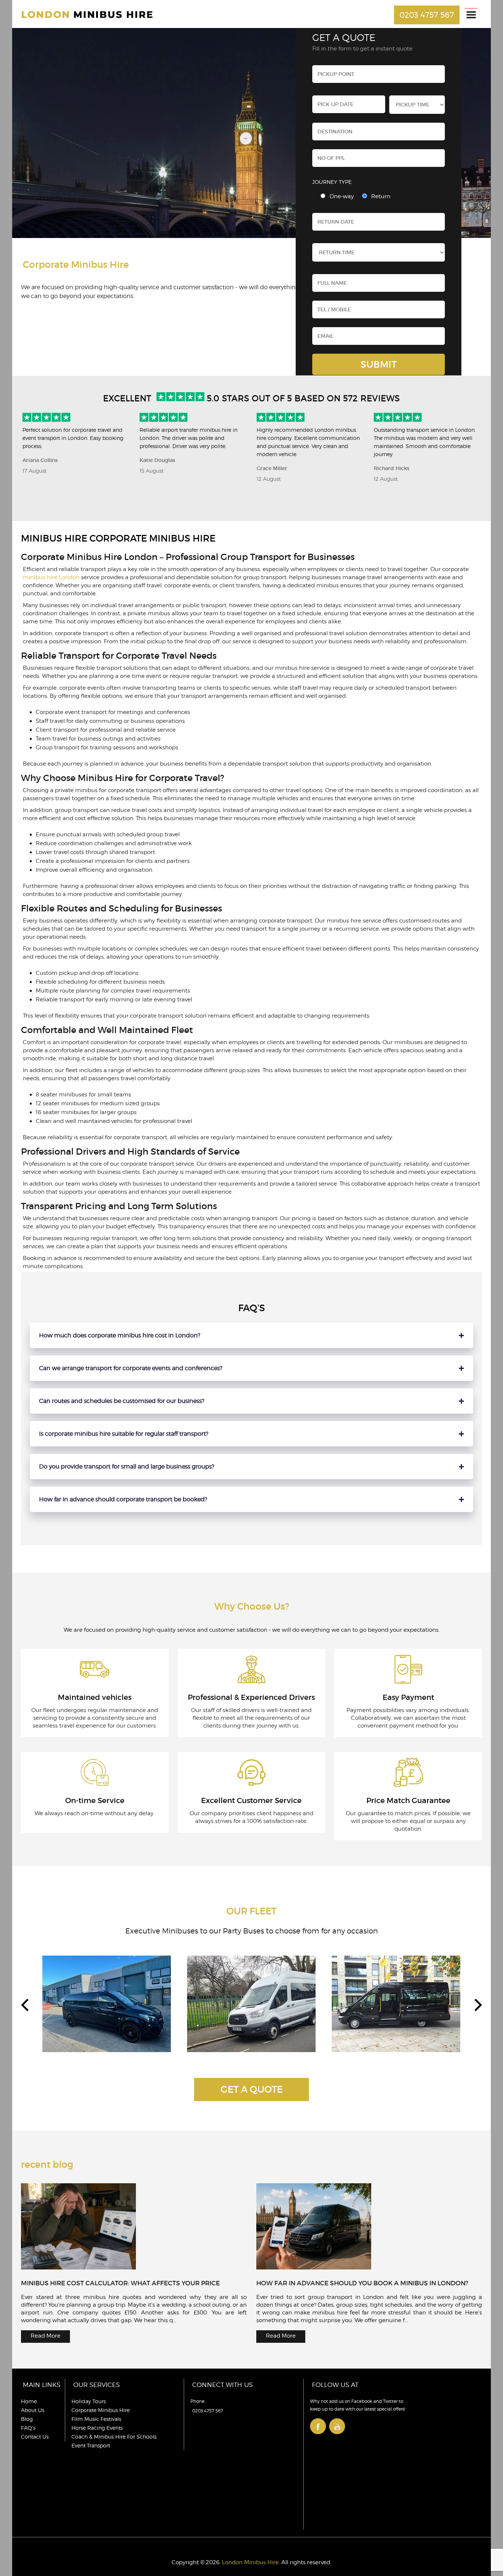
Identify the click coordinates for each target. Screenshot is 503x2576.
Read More (45, 2336)
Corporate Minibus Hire (101, 2410)
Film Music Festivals (96, 2419)
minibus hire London (51, 577)
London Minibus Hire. (251, 2562)
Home (29, 2401)
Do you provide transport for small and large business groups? (127, 1466)
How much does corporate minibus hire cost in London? (120, 1335)
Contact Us (35, 2437)
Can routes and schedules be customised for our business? (122, 1401)
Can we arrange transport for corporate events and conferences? (131, 1368)
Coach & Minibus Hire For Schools (114, 2437)
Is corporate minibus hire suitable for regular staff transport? (124, 1434)
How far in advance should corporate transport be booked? (123, 1499)
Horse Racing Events (97, 2428)
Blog (27, 2419)
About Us (33, 2410)
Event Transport (91, 2445)
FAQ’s (28, 2428)
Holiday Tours (89, 2401)
